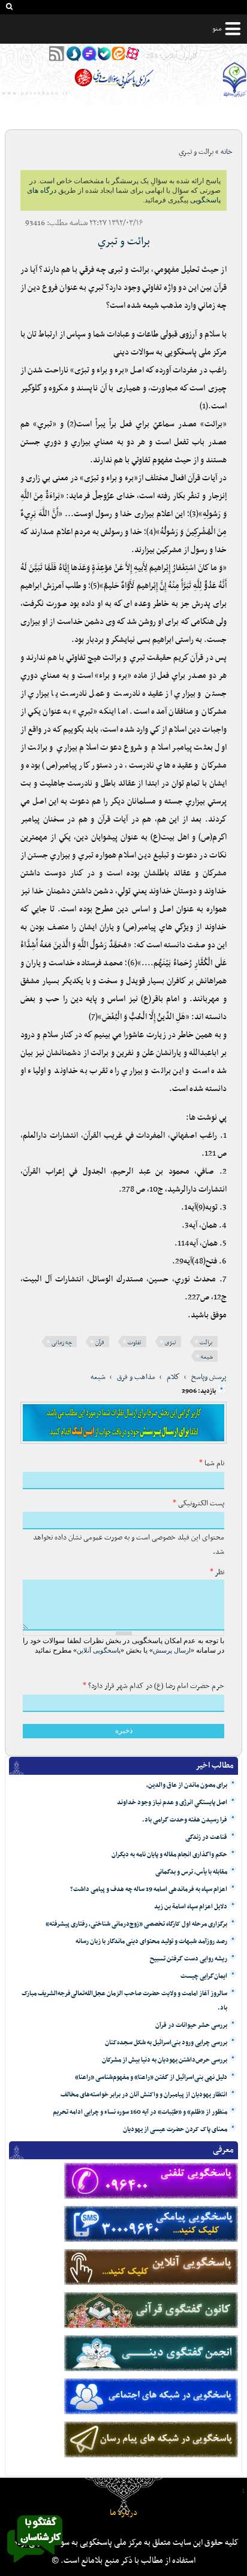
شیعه (207, 1357)
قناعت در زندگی (206, 1837)
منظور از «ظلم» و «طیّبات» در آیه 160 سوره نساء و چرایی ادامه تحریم (140, 2112)
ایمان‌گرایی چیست (204, 1976)
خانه (227, 152)
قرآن (100, 1343)
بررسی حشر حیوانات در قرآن (191, 2025)
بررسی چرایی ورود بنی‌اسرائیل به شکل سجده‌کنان (166, 2043)
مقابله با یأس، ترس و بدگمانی (191, 1872)
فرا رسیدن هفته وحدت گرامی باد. (185, 1820)
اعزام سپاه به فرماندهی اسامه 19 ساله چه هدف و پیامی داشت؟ (149, 1889)
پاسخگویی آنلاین (99, 1650)
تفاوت (135, 1343)
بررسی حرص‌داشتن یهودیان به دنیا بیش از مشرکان (165, 2060)
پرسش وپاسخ (209, 1377)
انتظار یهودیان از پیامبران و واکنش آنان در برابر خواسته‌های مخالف (144, 2095)
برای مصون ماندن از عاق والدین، (187, 1785)
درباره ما (123, 2513)
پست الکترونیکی (198, 1504)
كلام (173, 1377)
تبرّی (171, 1343)
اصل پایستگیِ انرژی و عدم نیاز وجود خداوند (172, 1803)
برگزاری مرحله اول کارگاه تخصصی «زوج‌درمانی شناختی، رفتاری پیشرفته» (136, 1924)
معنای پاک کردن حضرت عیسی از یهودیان (175, 2130)
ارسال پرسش (172, 1650)
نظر (217, 1572)
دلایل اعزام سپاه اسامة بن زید (191, 1907)
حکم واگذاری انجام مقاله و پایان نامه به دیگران (169, 1855)
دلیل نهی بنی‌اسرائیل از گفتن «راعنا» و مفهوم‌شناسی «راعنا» (151, 2078)
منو (217, 29)
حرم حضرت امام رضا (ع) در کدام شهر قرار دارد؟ (153, 1686)
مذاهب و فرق (136, 1377)
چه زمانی (62, 1343)
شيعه (98, 1377)
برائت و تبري (124, 242)
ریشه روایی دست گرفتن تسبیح (189, 1959)
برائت (206, 1343)
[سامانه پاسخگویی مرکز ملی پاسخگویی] (35, 2566)
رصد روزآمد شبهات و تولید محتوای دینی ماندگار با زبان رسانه (151, 1942)
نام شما (212, 1463)
